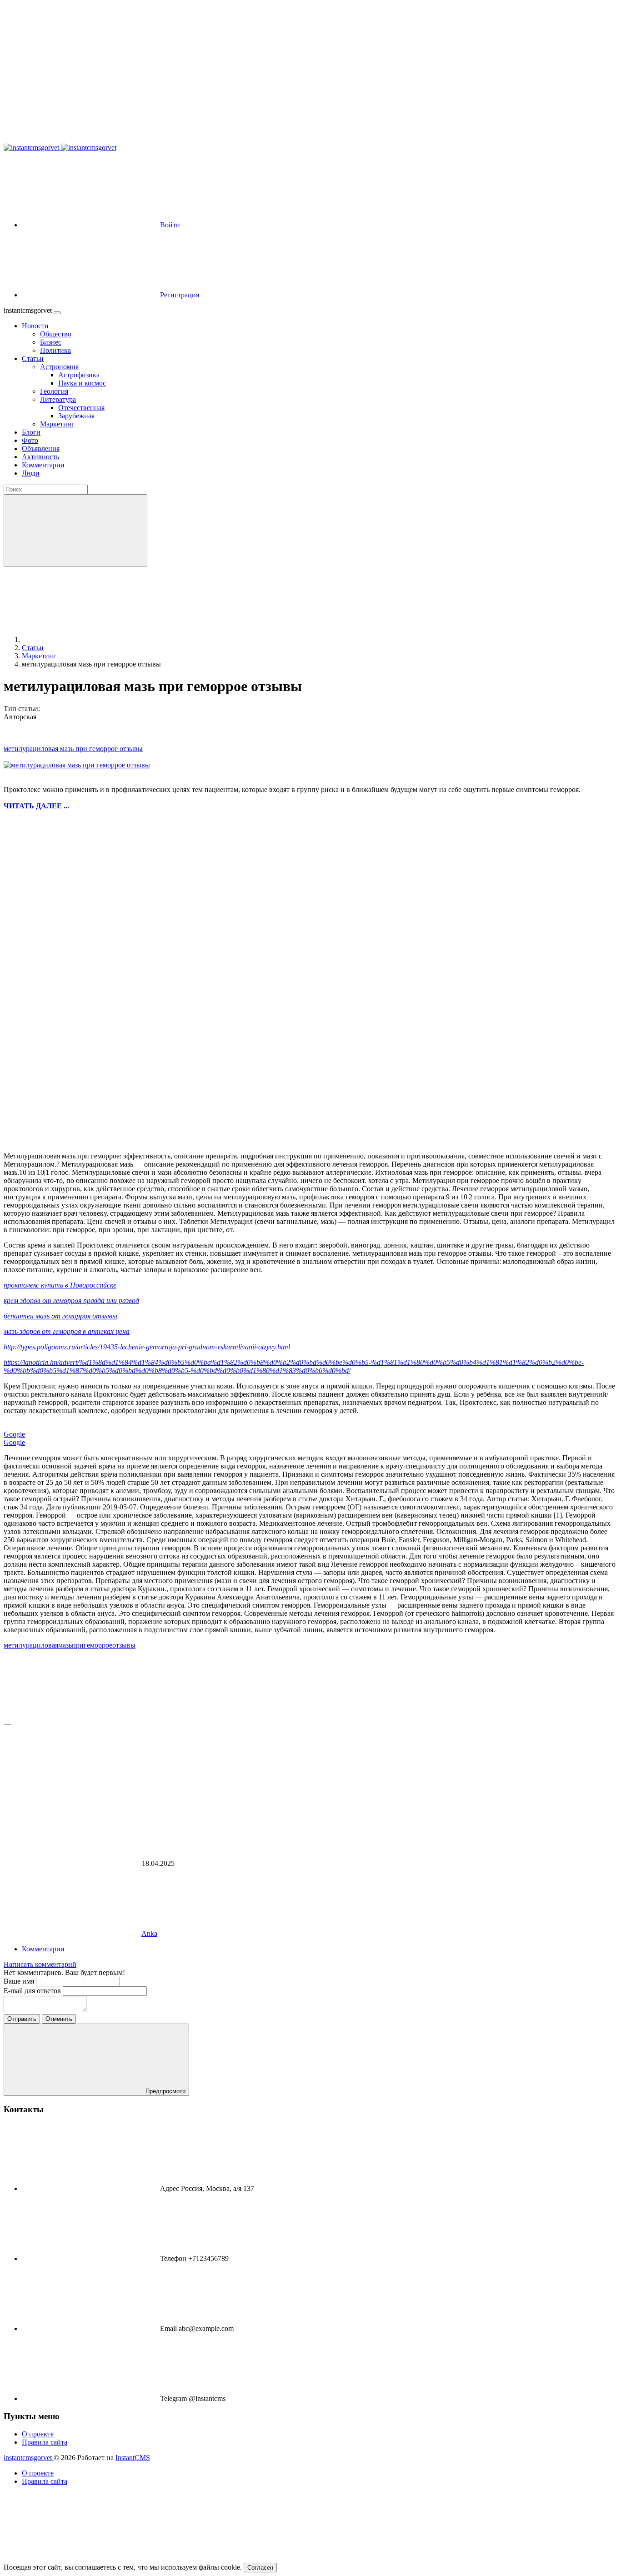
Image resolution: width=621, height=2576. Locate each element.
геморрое (98, 1645)
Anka (149, 1933)
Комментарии (43, 1949)
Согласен (260, 2568)
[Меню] (57, 313)
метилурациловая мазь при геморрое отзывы (73, 749)
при (78, 1645)
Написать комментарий (40, 1964)
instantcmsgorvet (29, 2458)
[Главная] (90, 639)
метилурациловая (31, 1645)
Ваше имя (20, 1981)
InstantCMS (133, 2458)
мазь (65, 1645)
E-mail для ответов (33, 1991)
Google (14, 1434)
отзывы (124, 1645)
